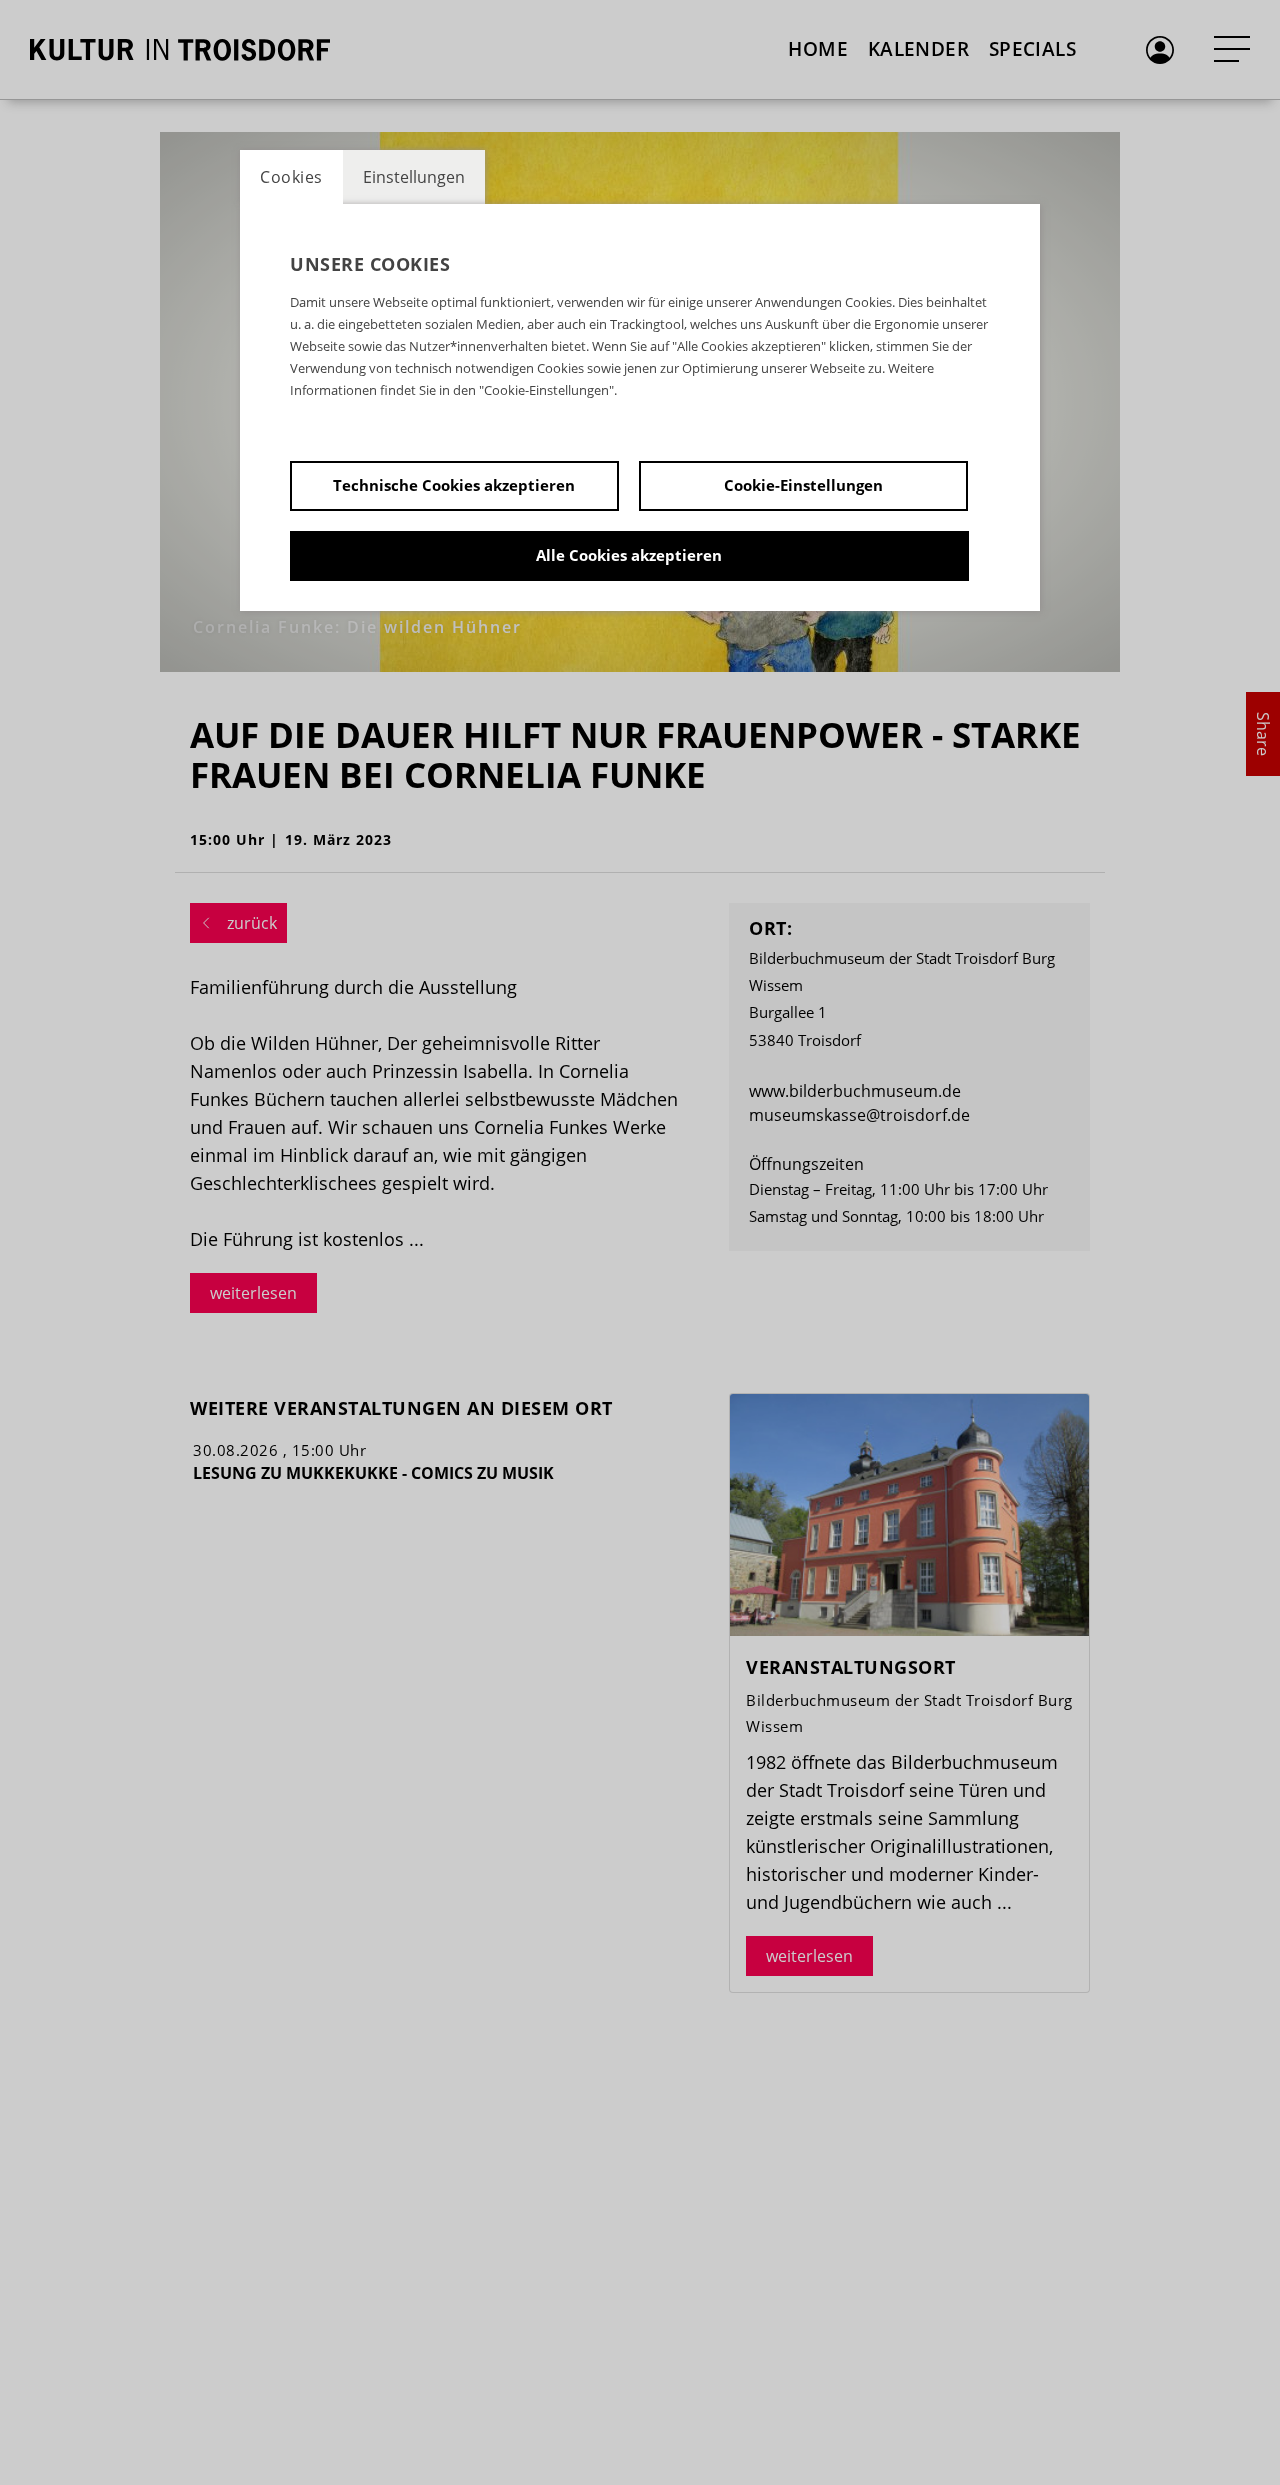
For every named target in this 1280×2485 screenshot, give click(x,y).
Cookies (291, 177)
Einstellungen (414, 177)
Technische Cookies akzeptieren (454, 485)
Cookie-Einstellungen (803, 485)
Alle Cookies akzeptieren (629, 555)
